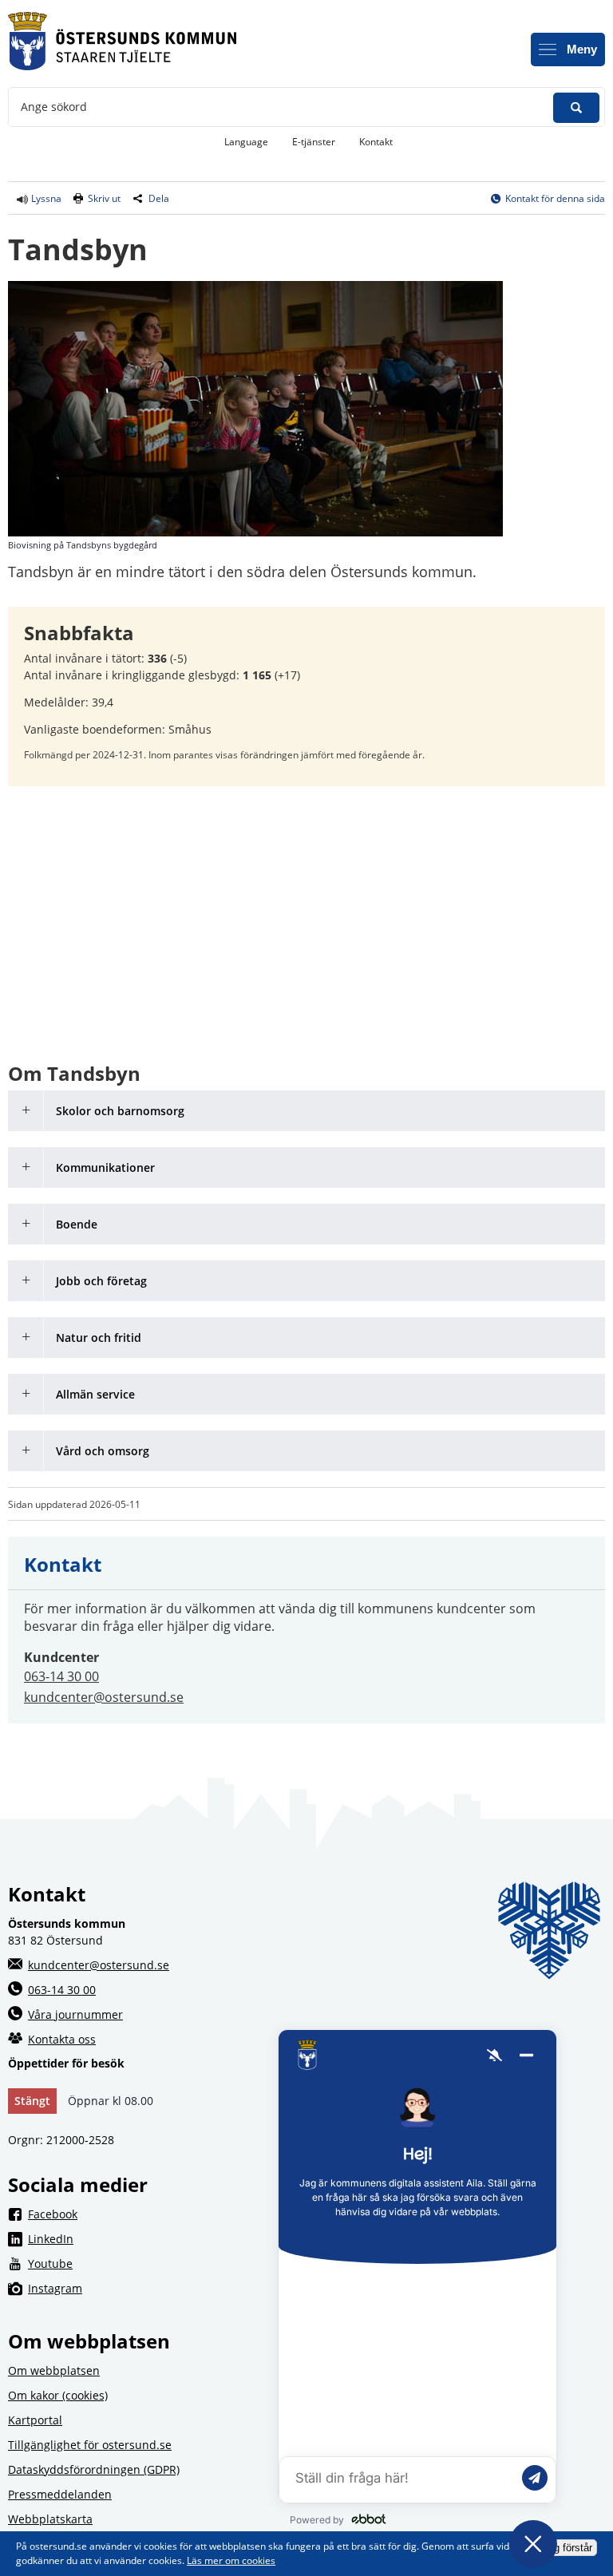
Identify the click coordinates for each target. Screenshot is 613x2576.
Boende (77, 1224)
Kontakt (376, 142)
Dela (159, 198)
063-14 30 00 (61, 1676)
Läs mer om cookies (231, 2560)
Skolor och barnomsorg (120, 1111)
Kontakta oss (62, 2039)
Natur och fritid (99, 1337)
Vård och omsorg (103, 1451)
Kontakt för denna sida (555, 198)
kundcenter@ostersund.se (104, 1697)
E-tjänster (320, 141)
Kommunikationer (105, 1167)
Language (246, 142)
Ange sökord (54, 107)
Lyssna (45, 198)
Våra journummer (75, 2014)
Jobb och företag (101, 1281)
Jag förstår (568, 2548)
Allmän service (95, 1394)
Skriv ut (104, 198)
